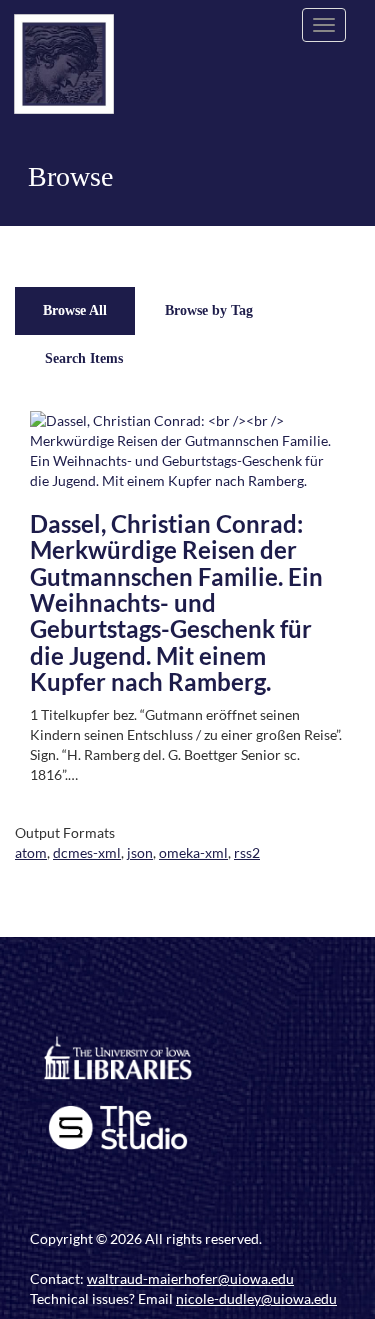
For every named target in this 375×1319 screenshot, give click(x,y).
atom (31, 852)
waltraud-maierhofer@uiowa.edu (190, 1278)
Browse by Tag (209, 310)
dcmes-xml (87, 852)
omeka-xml (193, 852)
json (140, 852)
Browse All (75, 310)
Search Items (84, 358)
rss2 (247, 852)
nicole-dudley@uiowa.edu (256, 1298)
